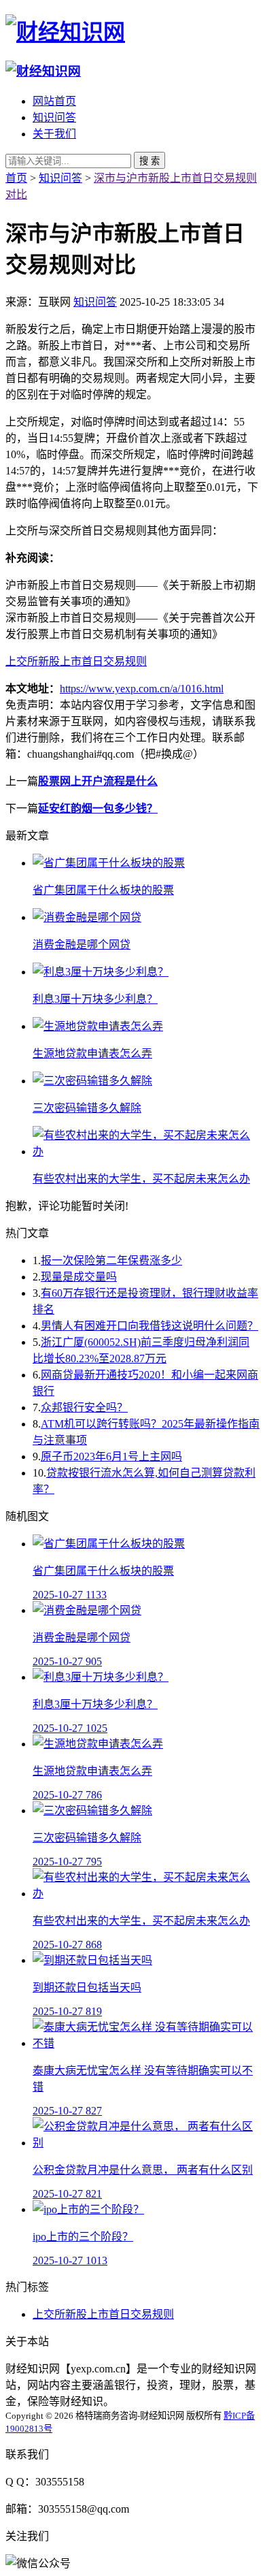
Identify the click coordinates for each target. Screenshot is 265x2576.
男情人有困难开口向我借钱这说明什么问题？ (149, 1326)
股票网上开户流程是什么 (98, 781)
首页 (16, 178)
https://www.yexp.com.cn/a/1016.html (142, 689)
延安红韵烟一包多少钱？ (98, 808)
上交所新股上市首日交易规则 (76, 661)
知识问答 (54, 117)
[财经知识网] (65, 32)
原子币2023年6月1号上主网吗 (111, 1456)
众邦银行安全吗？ (84, 1407)
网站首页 (54, 101)
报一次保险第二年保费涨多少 (111, 1260)
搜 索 (149, 161)
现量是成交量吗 (79, 1277)
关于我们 (54, 134)
